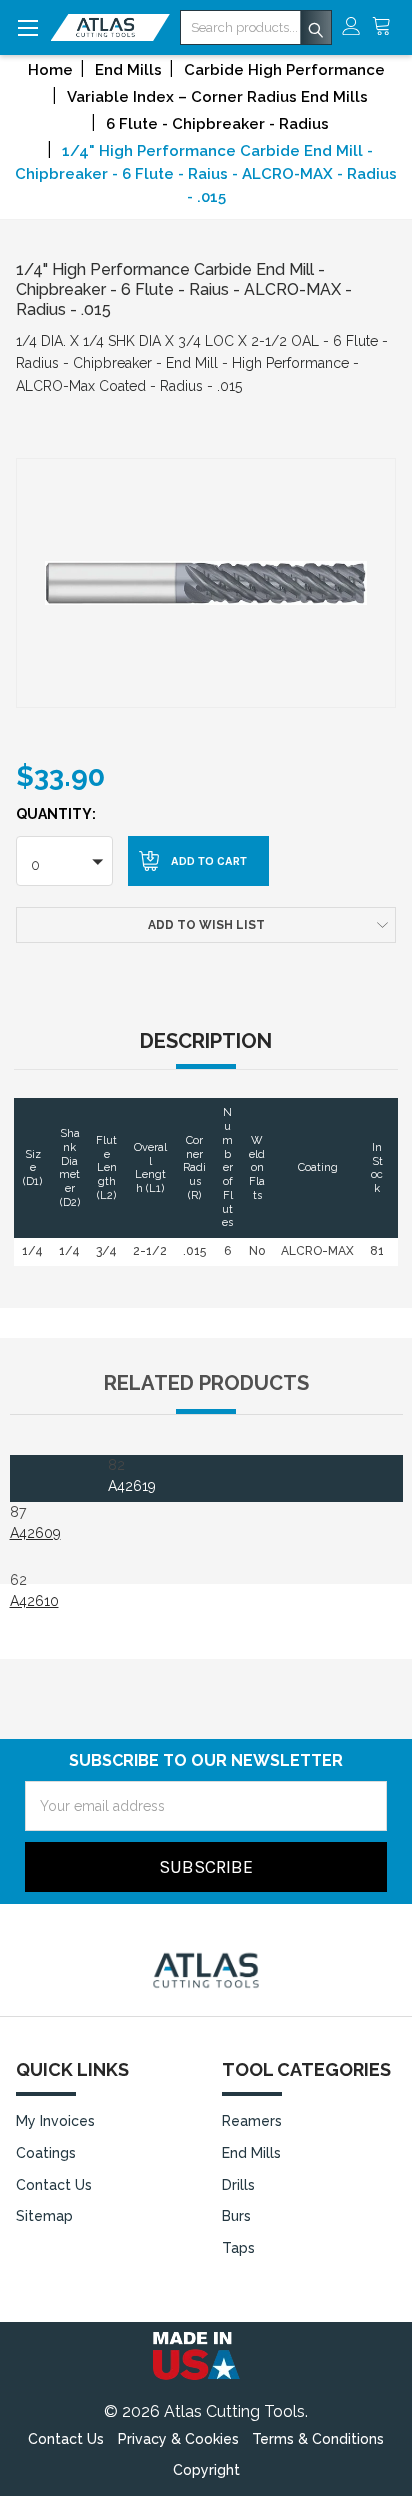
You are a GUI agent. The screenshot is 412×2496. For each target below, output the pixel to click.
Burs (236, 2216)
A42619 (132, 1486)
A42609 (35, 1533)
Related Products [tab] (206, 1383)
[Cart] (387, 27)
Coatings (46, 2153)
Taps (238, 2248)
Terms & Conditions (318, 2439)
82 (132, 1475)
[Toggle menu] (27, 27)
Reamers (252, 2121)
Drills (238, 2185)
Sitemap (44, 2216)
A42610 (34, 1601)
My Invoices (55, 2121)
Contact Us (54, 2185)
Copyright (206, 2470)
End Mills (251, 2153)
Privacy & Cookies (178, 2439)
